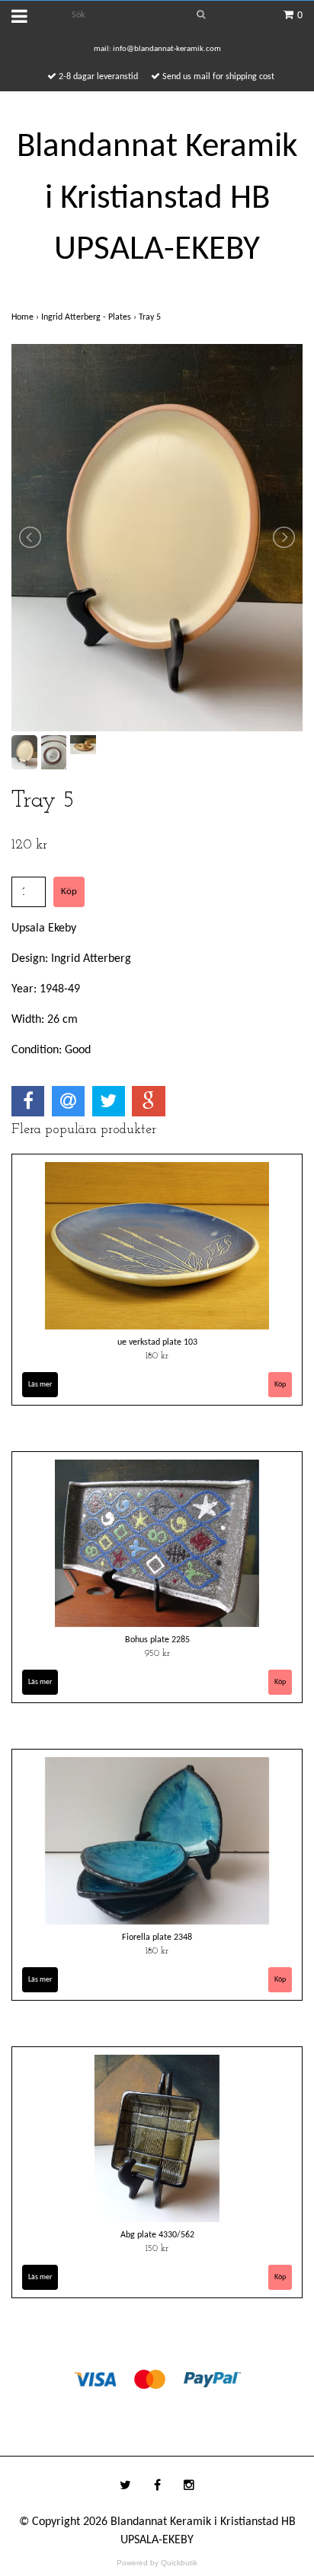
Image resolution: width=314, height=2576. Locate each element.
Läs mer (40, 1385)
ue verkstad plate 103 (157, 1342)
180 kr (157, 1356)
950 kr (157, 1654)
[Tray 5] (157, 538)
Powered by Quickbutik (157, 2563)
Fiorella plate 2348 (157, 1938)
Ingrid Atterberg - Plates (90, 317)
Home (26, 317)
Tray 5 (151, 317)
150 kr (157, 2249)
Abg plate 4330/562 (157, 2235)
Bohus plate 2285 (157, 1640)
